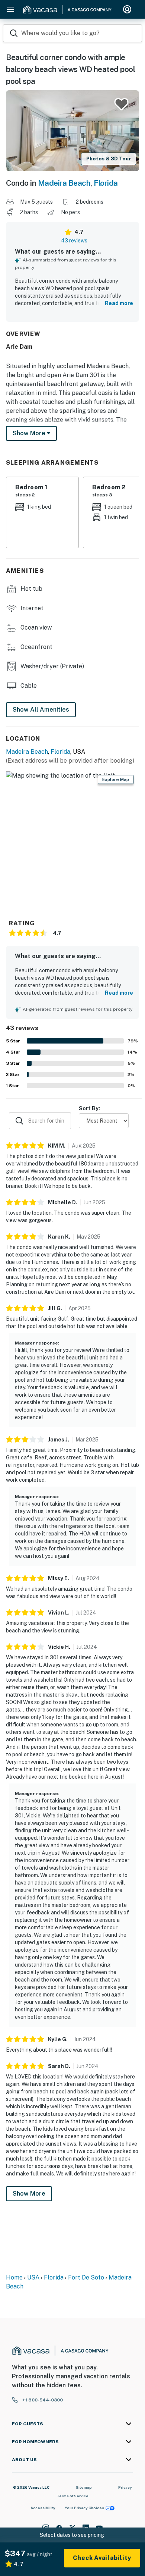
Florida (106, 183)
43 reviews (74, 241)
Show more (30, 433)
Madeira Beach (64, 183)
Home (14, 2277)
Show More (29, 2194)
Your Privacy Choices (84, 2508)
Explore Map (116, 779)
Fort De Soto (86, 2277)
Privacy (125, 2487)
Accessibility (43, 2508)
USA (33, 2277)
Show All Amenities (41, 710)
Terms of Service (72, 2496)
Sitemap (84, 2487)
